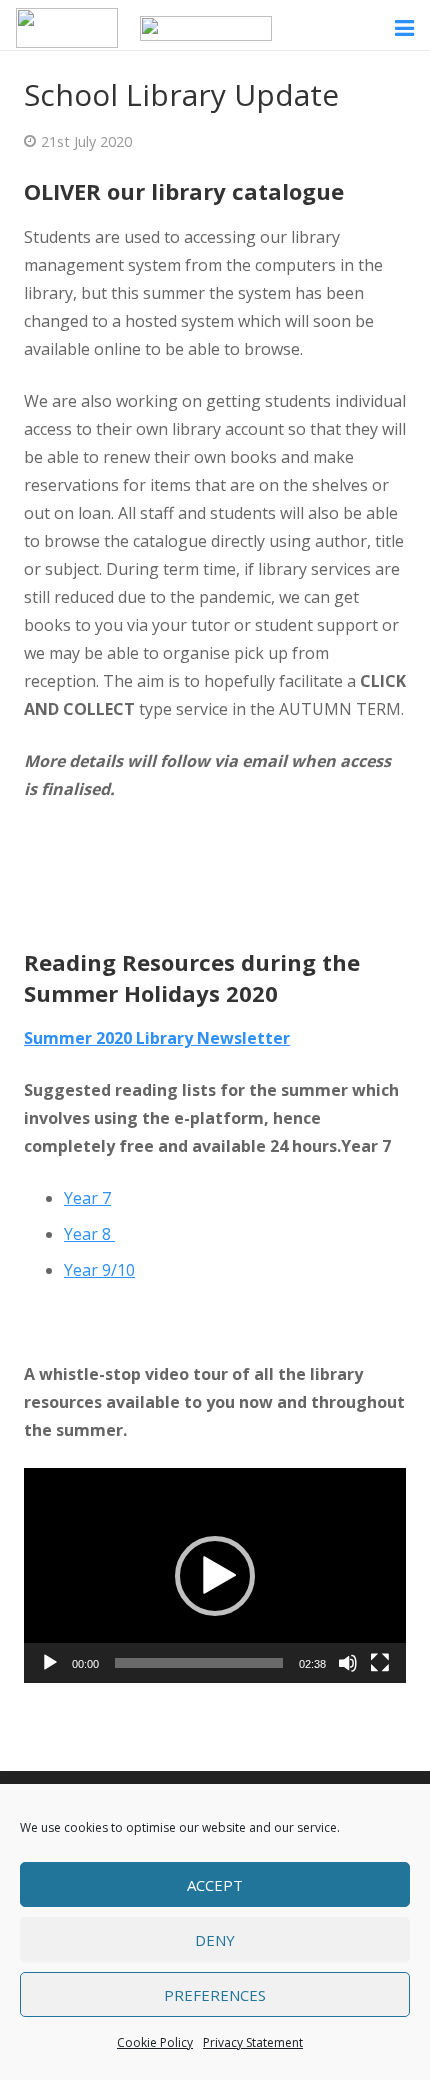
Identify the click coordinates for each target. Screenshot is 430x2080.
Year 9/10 (99, 1270)
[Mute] (348, 1663)
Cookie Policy (155, 2042)
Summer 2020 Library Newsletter (157, 1038)
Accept (215, 1885)
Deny (215, 1940)
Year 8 (89, 1234)
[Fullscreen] (380, 1663)
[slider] (199, 1663)
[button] (215, 1576)
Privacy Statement (253, 2042)
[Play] (50, 1663)
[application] (215, 1575)
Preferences (215, 1995)
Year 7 (87, 1198)
